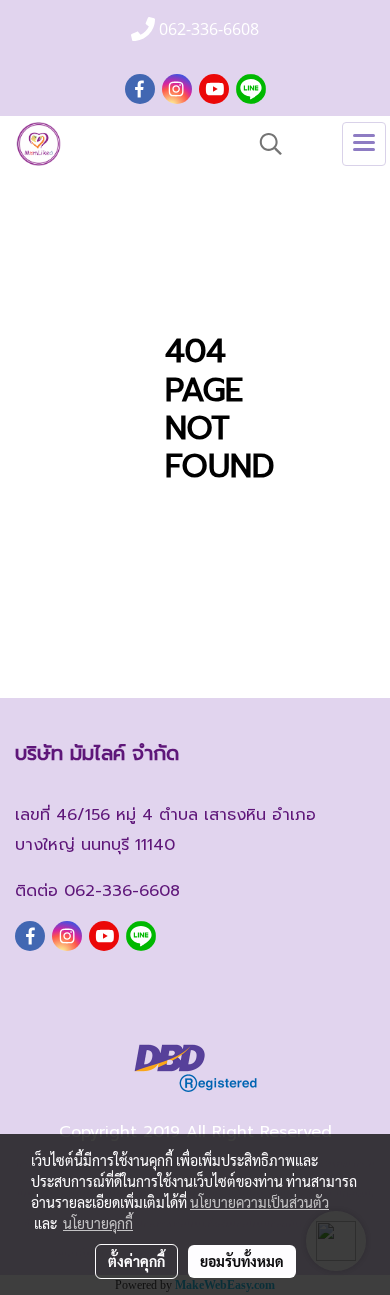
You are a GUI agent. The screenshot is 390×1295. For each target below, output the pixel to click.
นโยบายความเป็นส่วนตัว (259, 1202)
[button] (264, 144)
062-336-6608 (122, 891)
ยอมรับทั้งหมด (242, 1261)
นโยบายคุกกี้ (98, 1223)
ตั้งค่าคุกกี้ (136, 1261)
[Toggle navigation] (364, 144)
